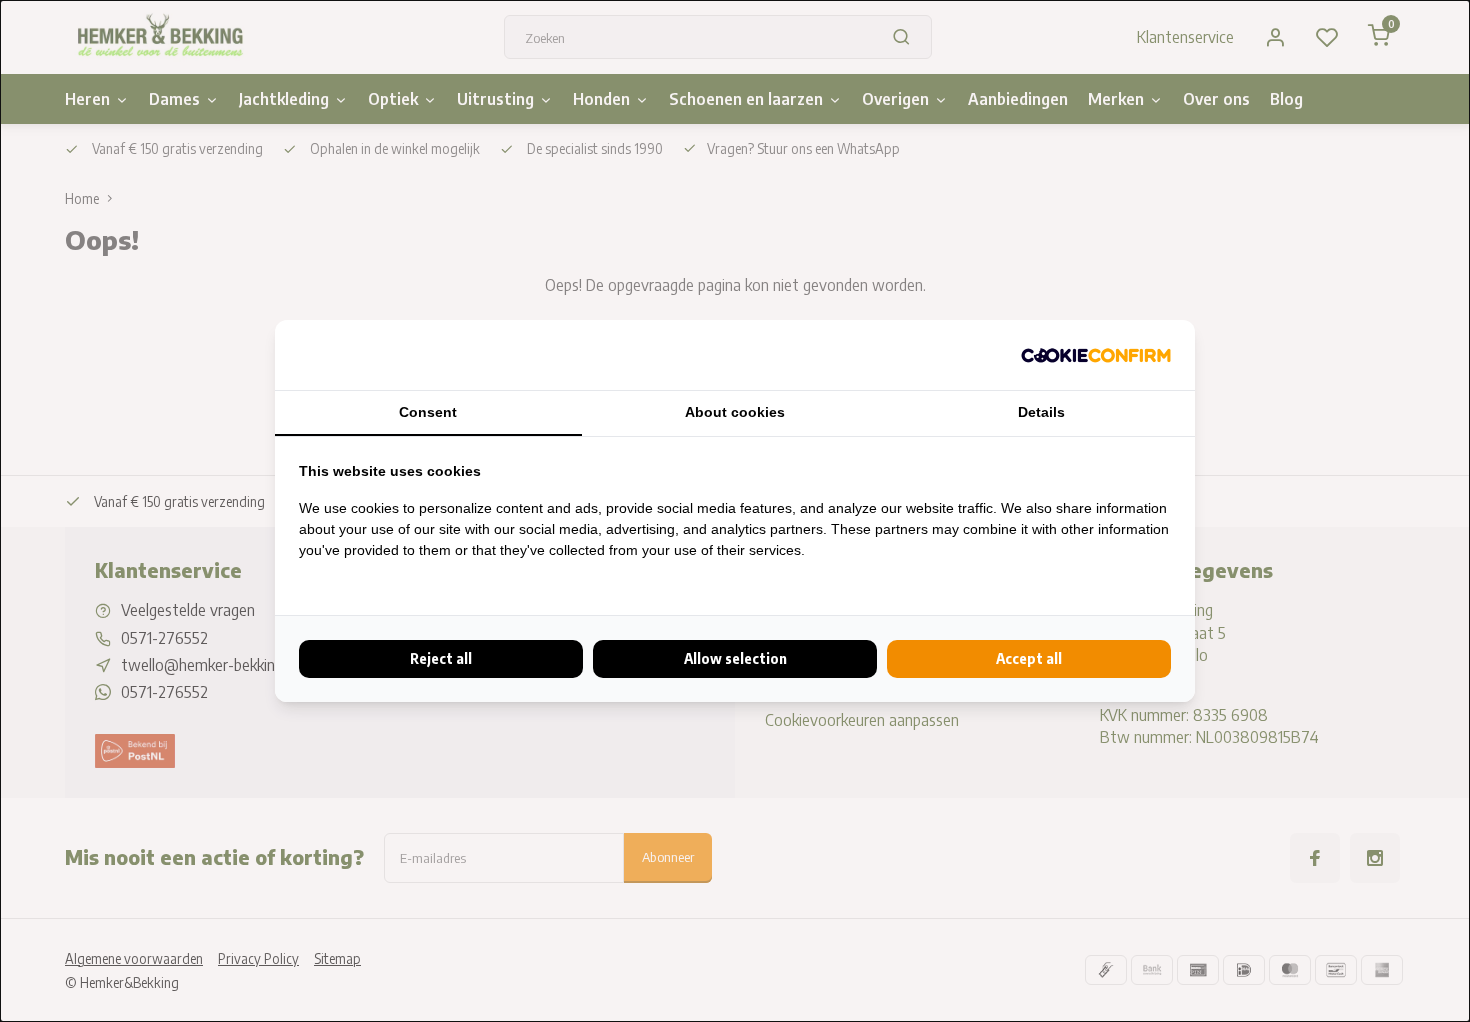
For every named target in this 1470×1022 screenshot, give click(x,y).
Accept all (1029, 658)
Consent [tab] (428, 412)
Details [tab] (1041, 412)
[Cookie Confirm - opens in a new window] (1096, 355)
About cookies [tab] (735, 412)
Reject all (441, 658)
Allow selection (735, 658)
